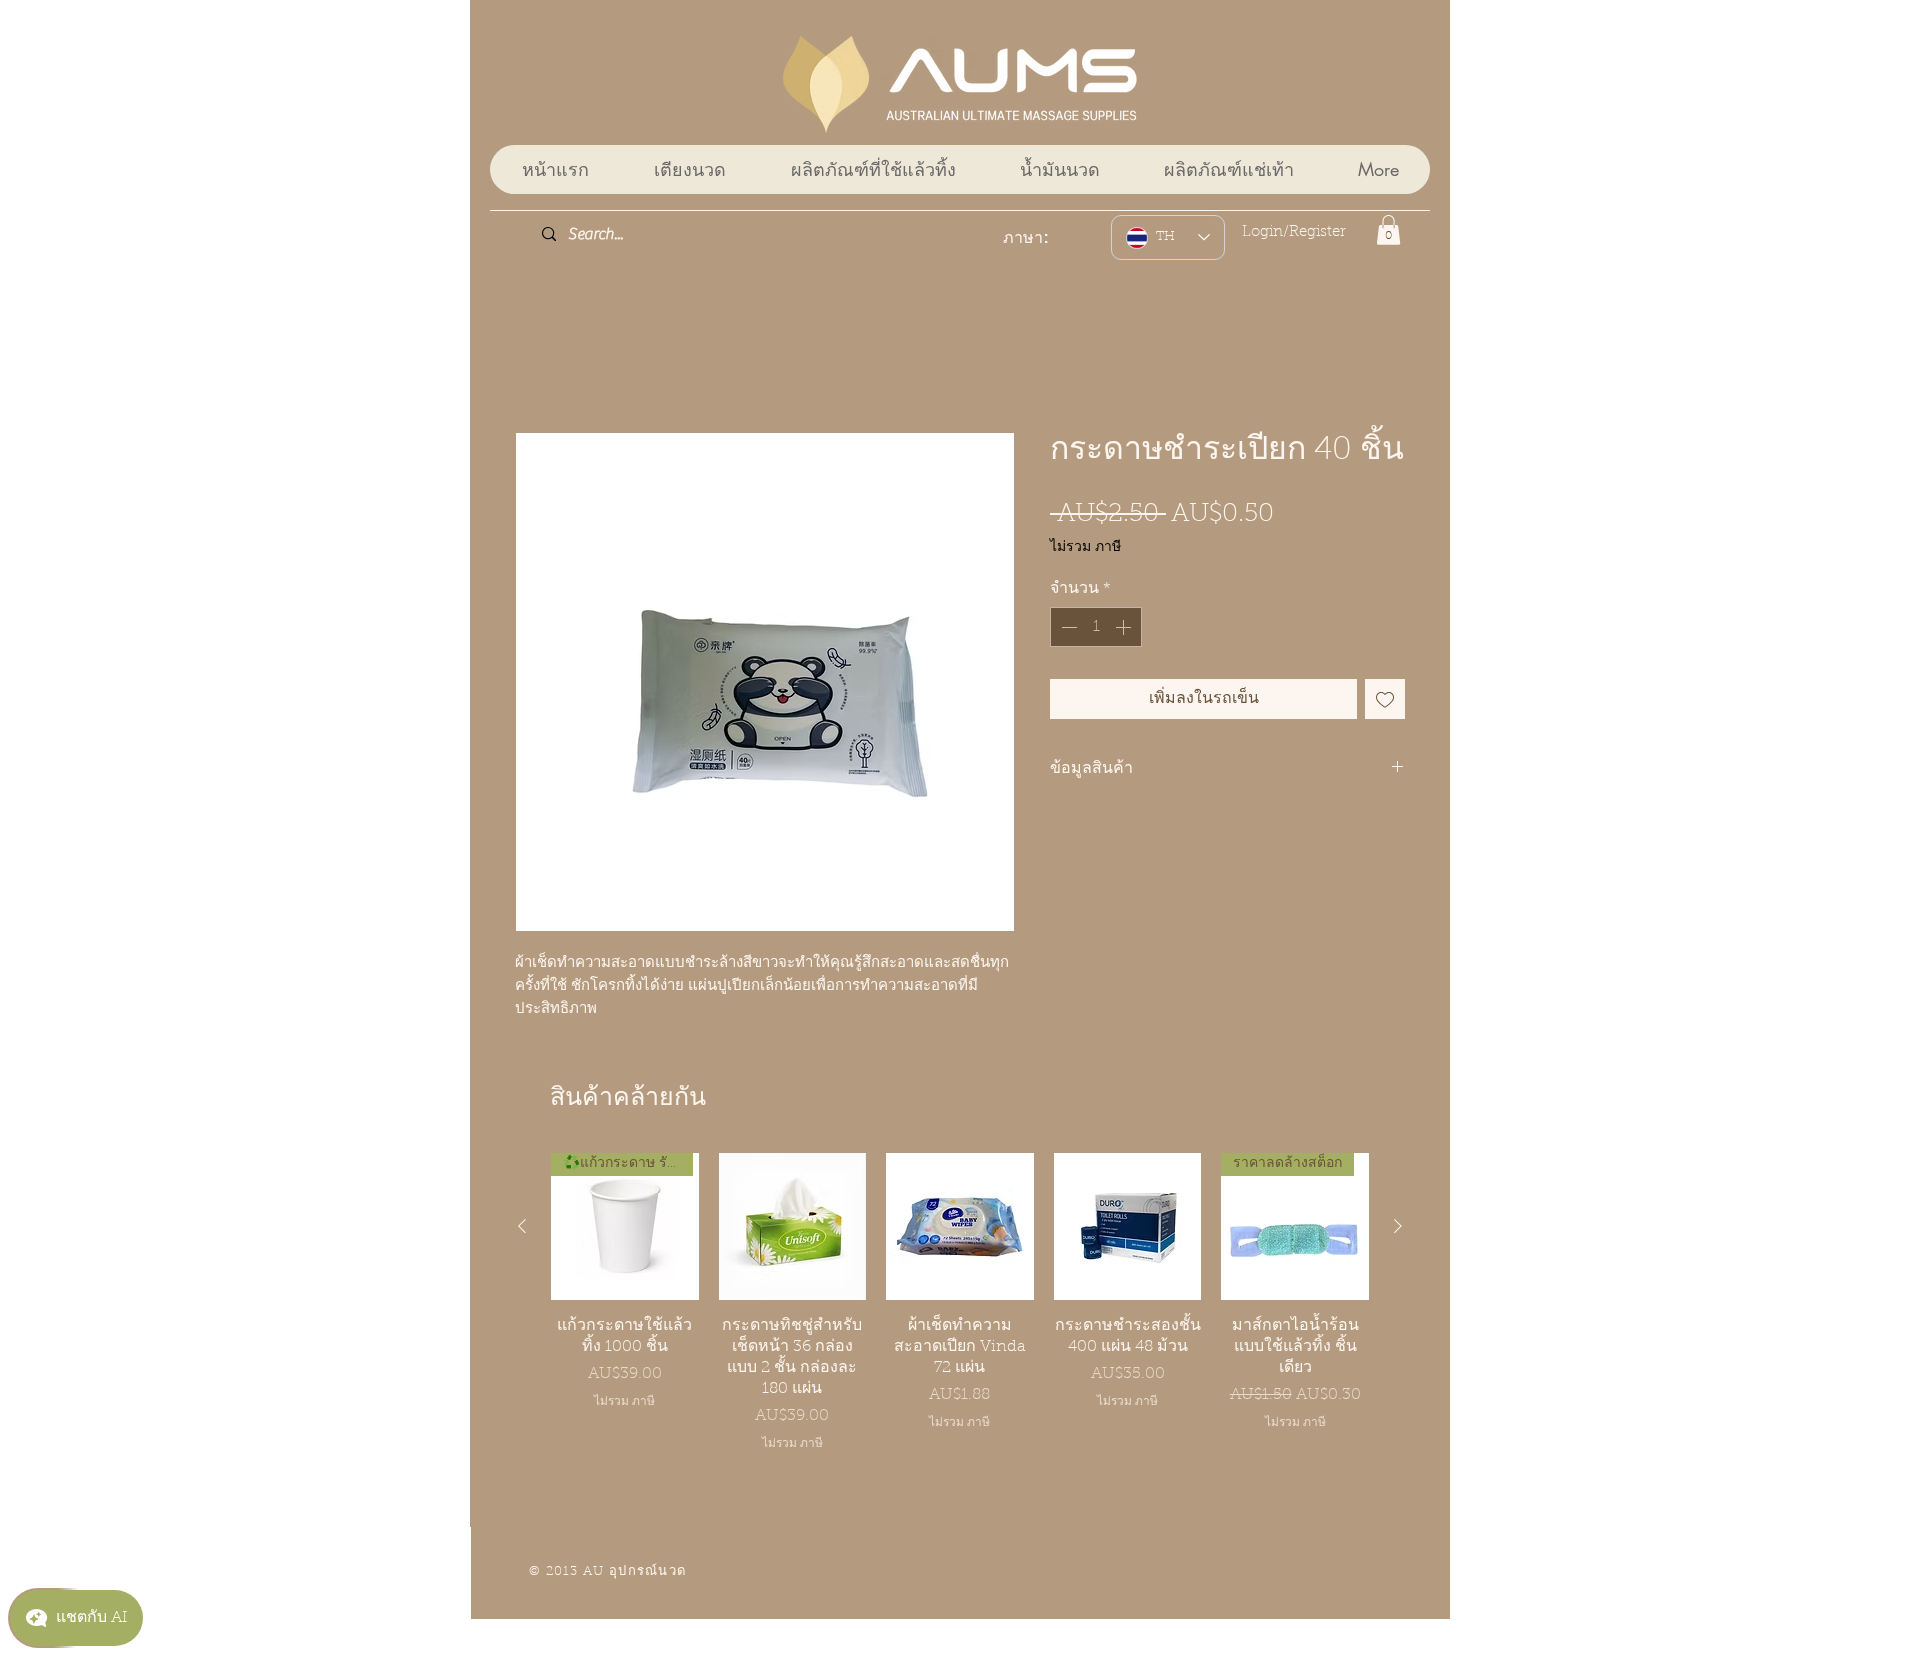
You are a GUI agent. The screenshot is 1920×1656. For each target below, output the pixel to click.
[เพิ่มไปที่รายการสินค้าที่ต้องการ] (1385, 701)
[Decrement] (1067, 629)
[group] (960, 1305)
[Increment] (1125, 629)
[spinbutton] (1096, 629)
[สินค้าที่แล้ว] (522, 1228)
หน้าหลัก (546, 362)
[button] (1388, 230)
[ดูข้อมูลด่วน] (793, 1229)
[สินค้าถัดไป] (1398, 1228)
